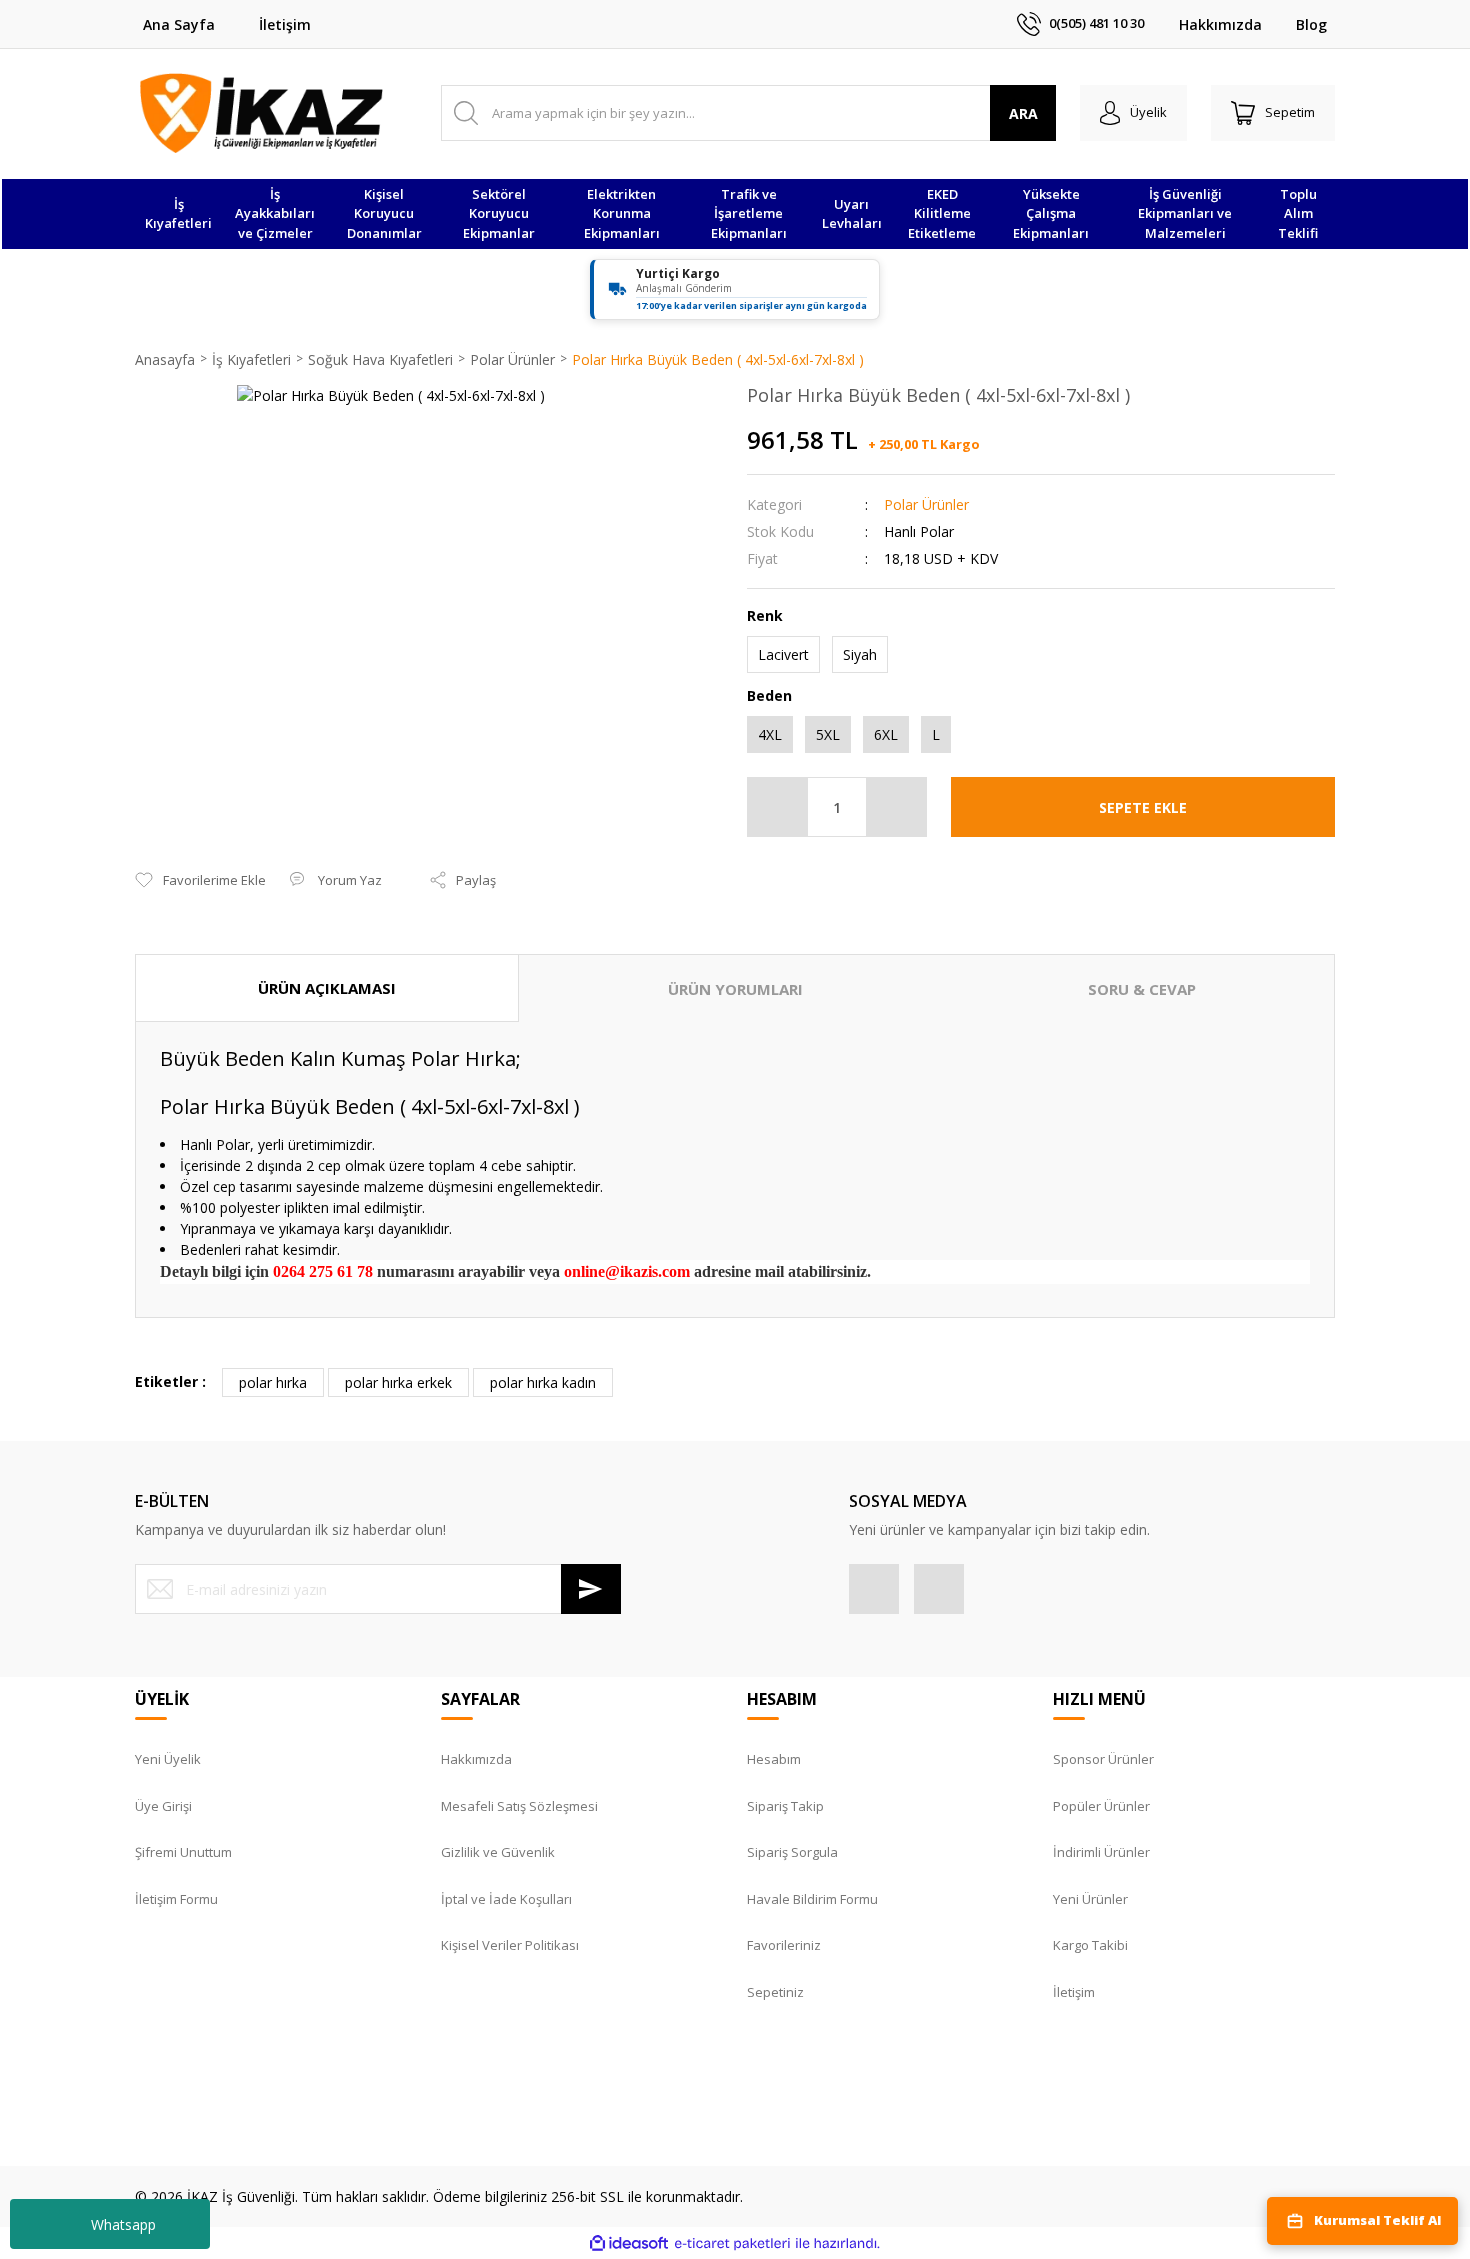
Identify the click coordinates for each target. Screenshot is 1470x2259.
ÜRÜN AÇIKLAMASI (327, 988)
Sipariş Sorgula (792, 1852)
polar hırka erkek (398, 1382)
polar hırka (273, 1382)
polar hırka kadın (543, 1382)
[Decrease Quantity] (778, 807)
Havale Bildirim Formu (812, 1899)
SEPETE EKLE (1143, 807)
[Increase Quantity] (896, 807)
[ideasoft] (629, 2243)
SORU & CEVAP (1142, 989)
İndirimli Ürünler (1101, 1852)
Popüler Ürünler (1101, 1806)
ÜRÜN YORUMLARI (735, 989)
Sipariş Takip (785, 1806)
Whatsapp (123, 2224)
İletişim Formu (176, 1899)
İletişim (285, 24)
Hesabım (774, 1759)
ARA (1023, 113)
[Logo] (261, 113)
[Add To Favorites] (200, 881)
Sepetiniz (775, 1992)
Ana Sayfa (179, 24)
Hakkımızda (1220, 24)
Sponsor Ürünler (1103, 1759)
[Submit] (591, 1589)
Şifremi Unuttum (183, 1852)
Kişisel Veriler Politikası (510, 1945)
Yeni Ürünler (1090, 1899)
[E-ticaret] (732, 2243)
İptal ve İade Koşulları (506, 1899)
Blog (1311, 24)
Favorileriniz (784, 1945)
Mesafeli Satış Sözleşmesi (519, 1806)
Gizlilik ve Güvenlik (498, 1852)
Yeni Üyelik (168, 1759)
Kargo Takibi (1090, 1945)
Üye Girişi (163, 1806)
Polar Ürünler (926, 504)
